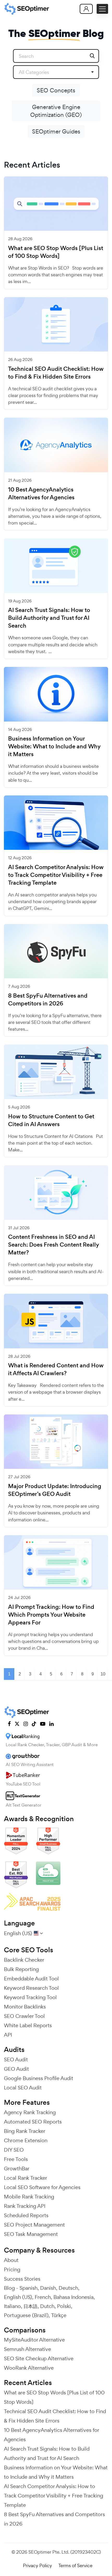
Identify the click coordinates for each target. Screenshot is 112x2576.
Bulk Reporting (21, 1969)
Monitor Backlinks (25, 2007)
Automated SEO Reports (33, 2122)
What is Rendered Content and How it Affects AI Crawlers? (56, 1369)
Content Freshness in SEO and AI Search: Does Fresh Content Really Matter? (54, 1245)
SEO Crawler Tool (24, 2016)
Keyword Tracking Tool (30, 1997)
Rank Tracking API (25, 2206)
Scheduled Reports (26, 2215)
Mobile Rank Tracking (29, 2197)
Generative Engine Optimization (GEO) (56, 111)
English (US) (18, 2297)
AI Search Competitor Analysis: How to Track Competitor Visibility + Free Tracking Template (56, 875)
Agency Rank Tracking (30, 2112)
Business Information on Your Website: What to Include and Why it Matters (54, 747)
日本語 (30, 2306)
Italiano (12, 2306)
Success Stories (22, 2279)
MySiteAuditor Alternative (34, 2340)
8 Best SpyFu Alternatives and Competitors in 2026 (48, 1000)
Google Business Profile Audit (39, 2078)
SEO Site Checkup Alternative (39, 2358)
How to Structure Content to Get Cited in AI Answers (51, 1120)
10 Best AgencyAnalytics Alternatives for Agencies (41, 494)
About (11, 2260)
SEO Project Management (34, 2225)
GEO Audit (16, 2069)
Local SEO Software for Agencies (42, 2187)
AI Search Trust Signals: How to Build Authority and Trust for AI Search (49, 618)
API (8, 2035)
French (43, 2297)
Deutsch (68, 2288)
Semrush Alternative (27, 2349)
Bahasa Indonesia (73, 2297)
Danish (48, 2288)
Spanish (29, 2288)
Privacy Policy (38, 2565)
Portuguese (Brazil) (26, 2315)
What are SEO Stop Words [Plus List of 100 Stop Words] (56, 252)
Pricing (12, 2269)
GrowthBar (17, 2169)
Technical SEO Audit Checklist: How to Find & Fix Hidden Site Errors (56, 373)
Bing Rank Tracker (25, 2131)
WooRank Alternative (29, 2368)
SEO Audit (16, 2059)
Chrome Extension (26, 2140)
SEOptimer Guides (56, 131)
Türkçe (59, 2315)
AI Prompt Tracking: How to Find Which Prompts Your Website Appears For (51, 1615)
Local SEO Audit (23, 2088)
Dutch (47, 2306)
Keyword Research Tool (31, 1988)
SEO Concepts (56, 90)
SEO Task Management (31, 2234)
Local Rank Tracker (26, 2178)
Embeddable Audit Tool (31, 1979)
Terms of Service (75, 2565)
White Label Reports (28, 2025)
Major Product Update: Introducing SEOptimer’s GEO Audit (55, 1490)
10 (103, 1674)
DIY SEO (14, 2150)
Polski (64, 2306)
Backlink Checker (24, 1960)
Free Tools (16, 2159)
